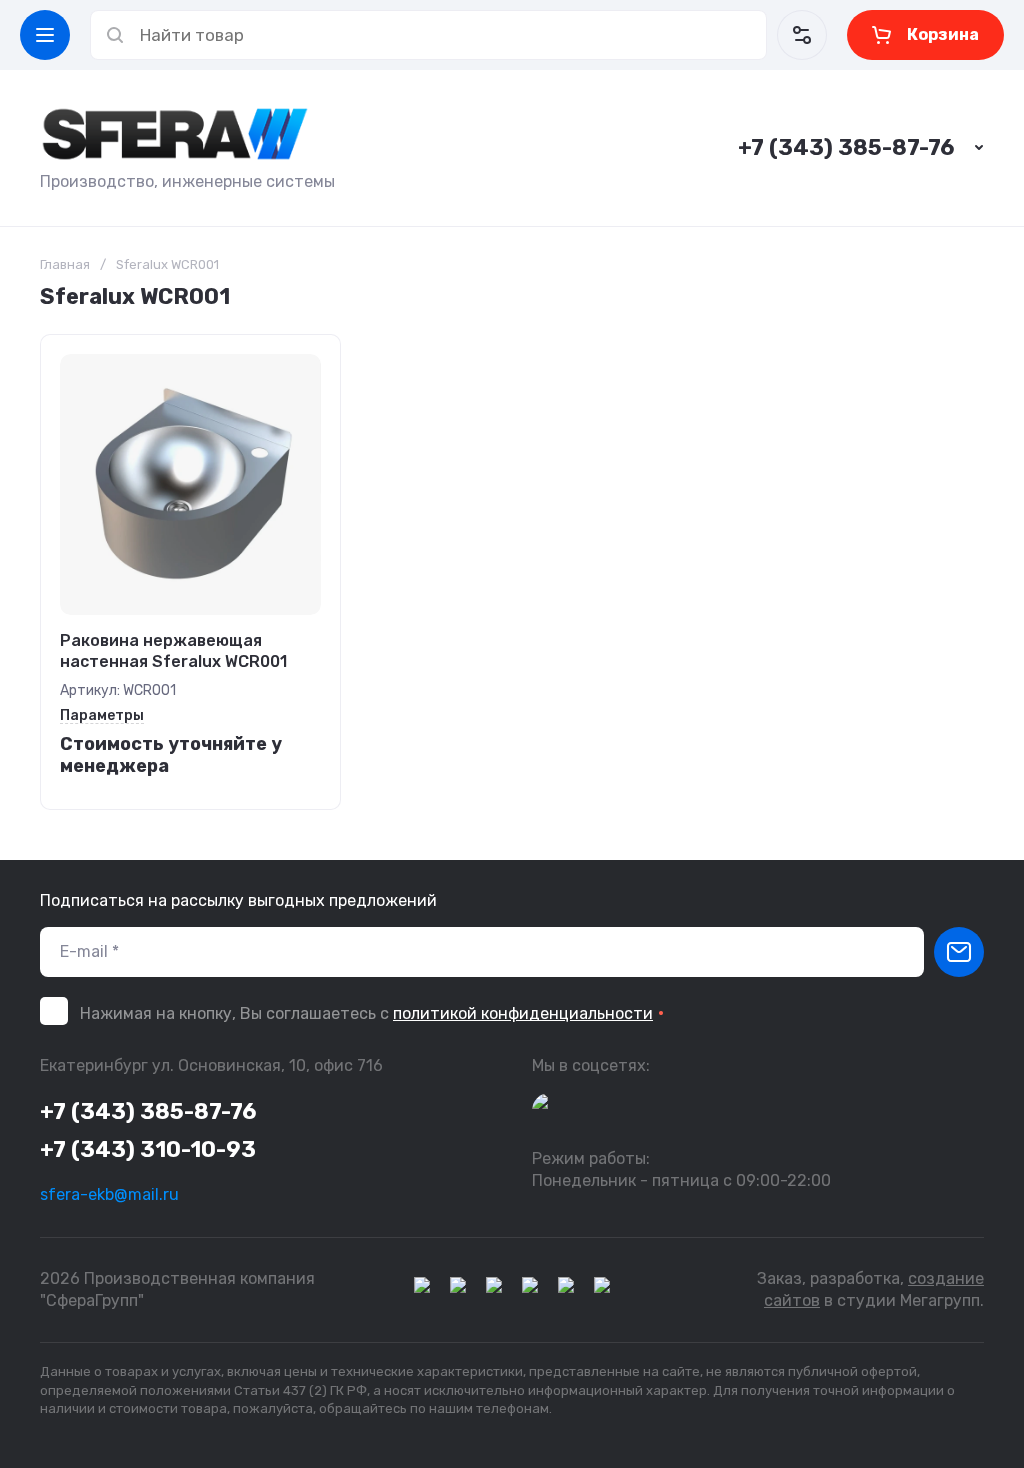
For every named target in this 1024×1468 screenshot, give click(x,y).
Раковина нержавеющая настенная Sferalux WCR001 (173, 651)
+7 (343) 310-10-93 (148, 1149)
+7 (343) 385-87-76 (846, 147)
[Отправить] (959, 952)
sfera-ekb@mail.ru (109, 1194)
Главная (65, 264)
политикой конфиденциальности (523, 1013)
